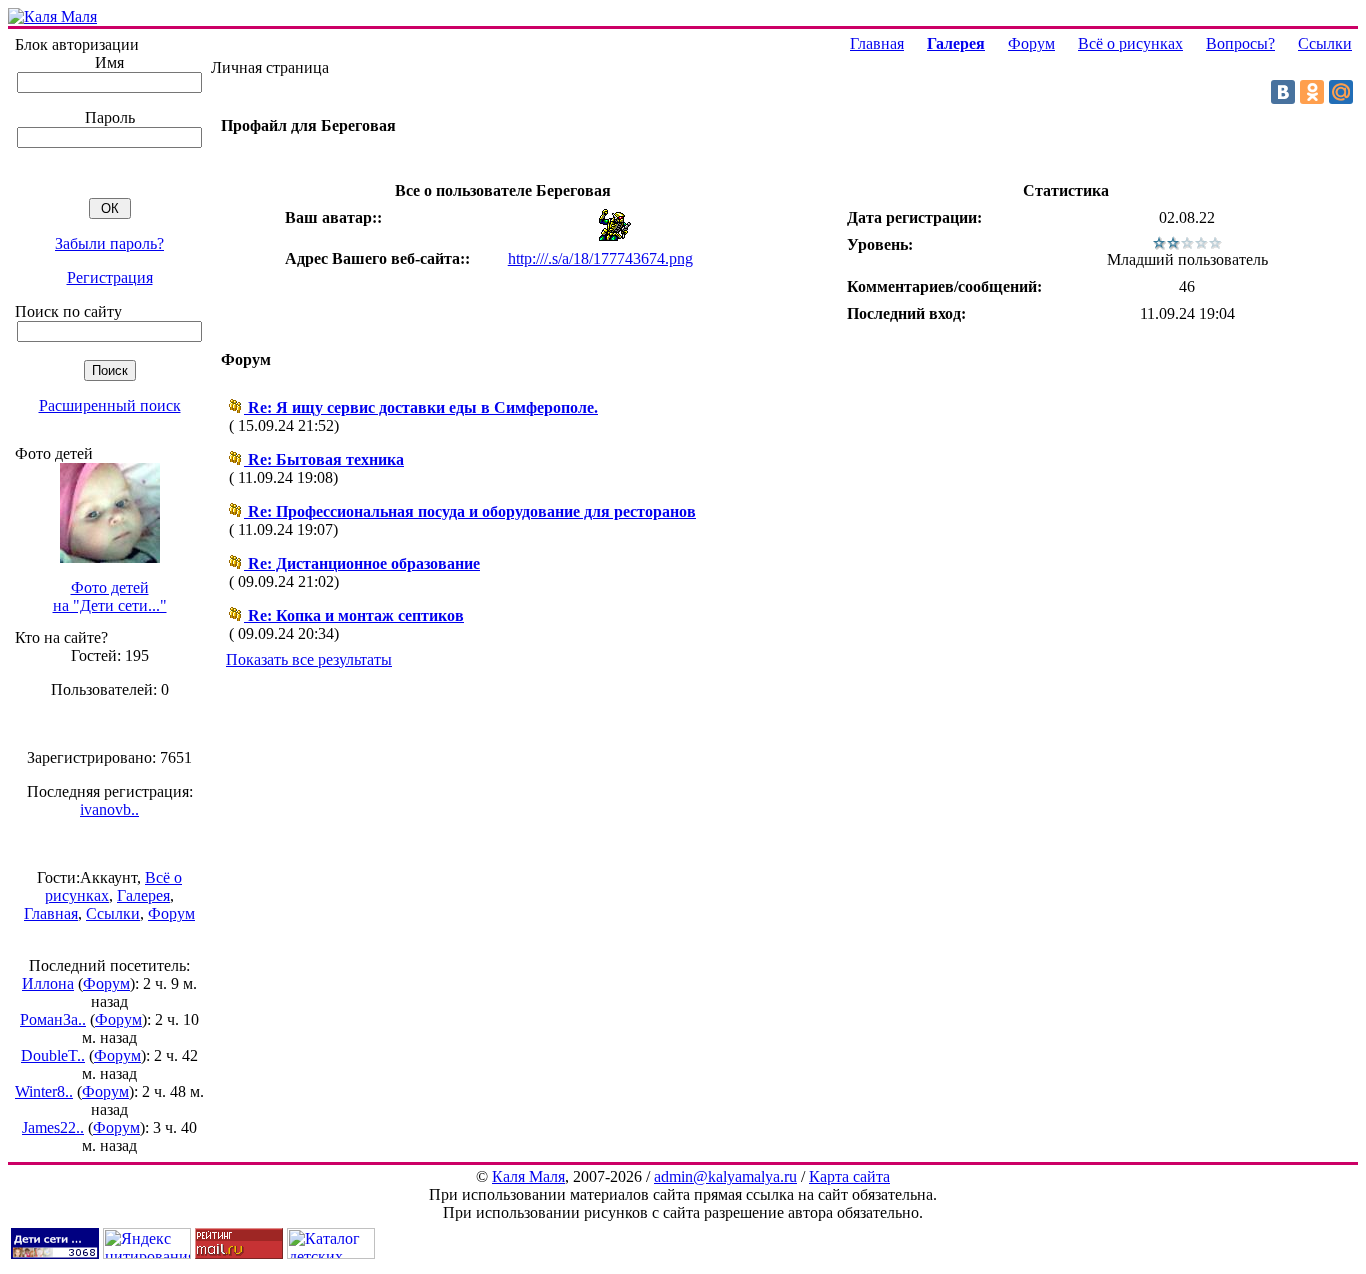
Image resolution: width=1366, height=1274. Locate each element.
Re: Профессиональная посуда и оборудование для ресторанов (472, 511)
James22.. (53, 1127)
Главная (51, 913)
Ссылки (113, 913)
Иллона (48, 983)
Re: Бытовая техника (326, 459)
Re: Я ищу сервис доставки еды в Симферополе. (423, 407)
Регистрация (110, 277)
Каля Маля (528, 1176)
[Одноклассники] (1312, 92)
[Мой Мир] (1341, 92)
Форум (171, 913)
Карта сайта (849, 1176)
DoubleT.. (53, 1055)
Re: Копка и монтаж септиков (356, 615)
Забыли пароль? (109, 243)
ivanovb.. (109, 809)
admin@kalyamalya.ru (725, 1176)
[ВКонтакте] (1283, 92)
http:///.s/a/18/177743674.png (600, 258)
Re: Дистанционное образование (364, 563)
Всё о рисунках (1130, 43)
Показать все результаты (309, 659)
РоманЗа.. (53, 1019)
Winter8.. (44, 1091)
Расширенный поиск (110, 405)
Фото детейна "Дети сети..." (110, 596)
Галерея (143, 895)
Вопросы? (1240, 43)
